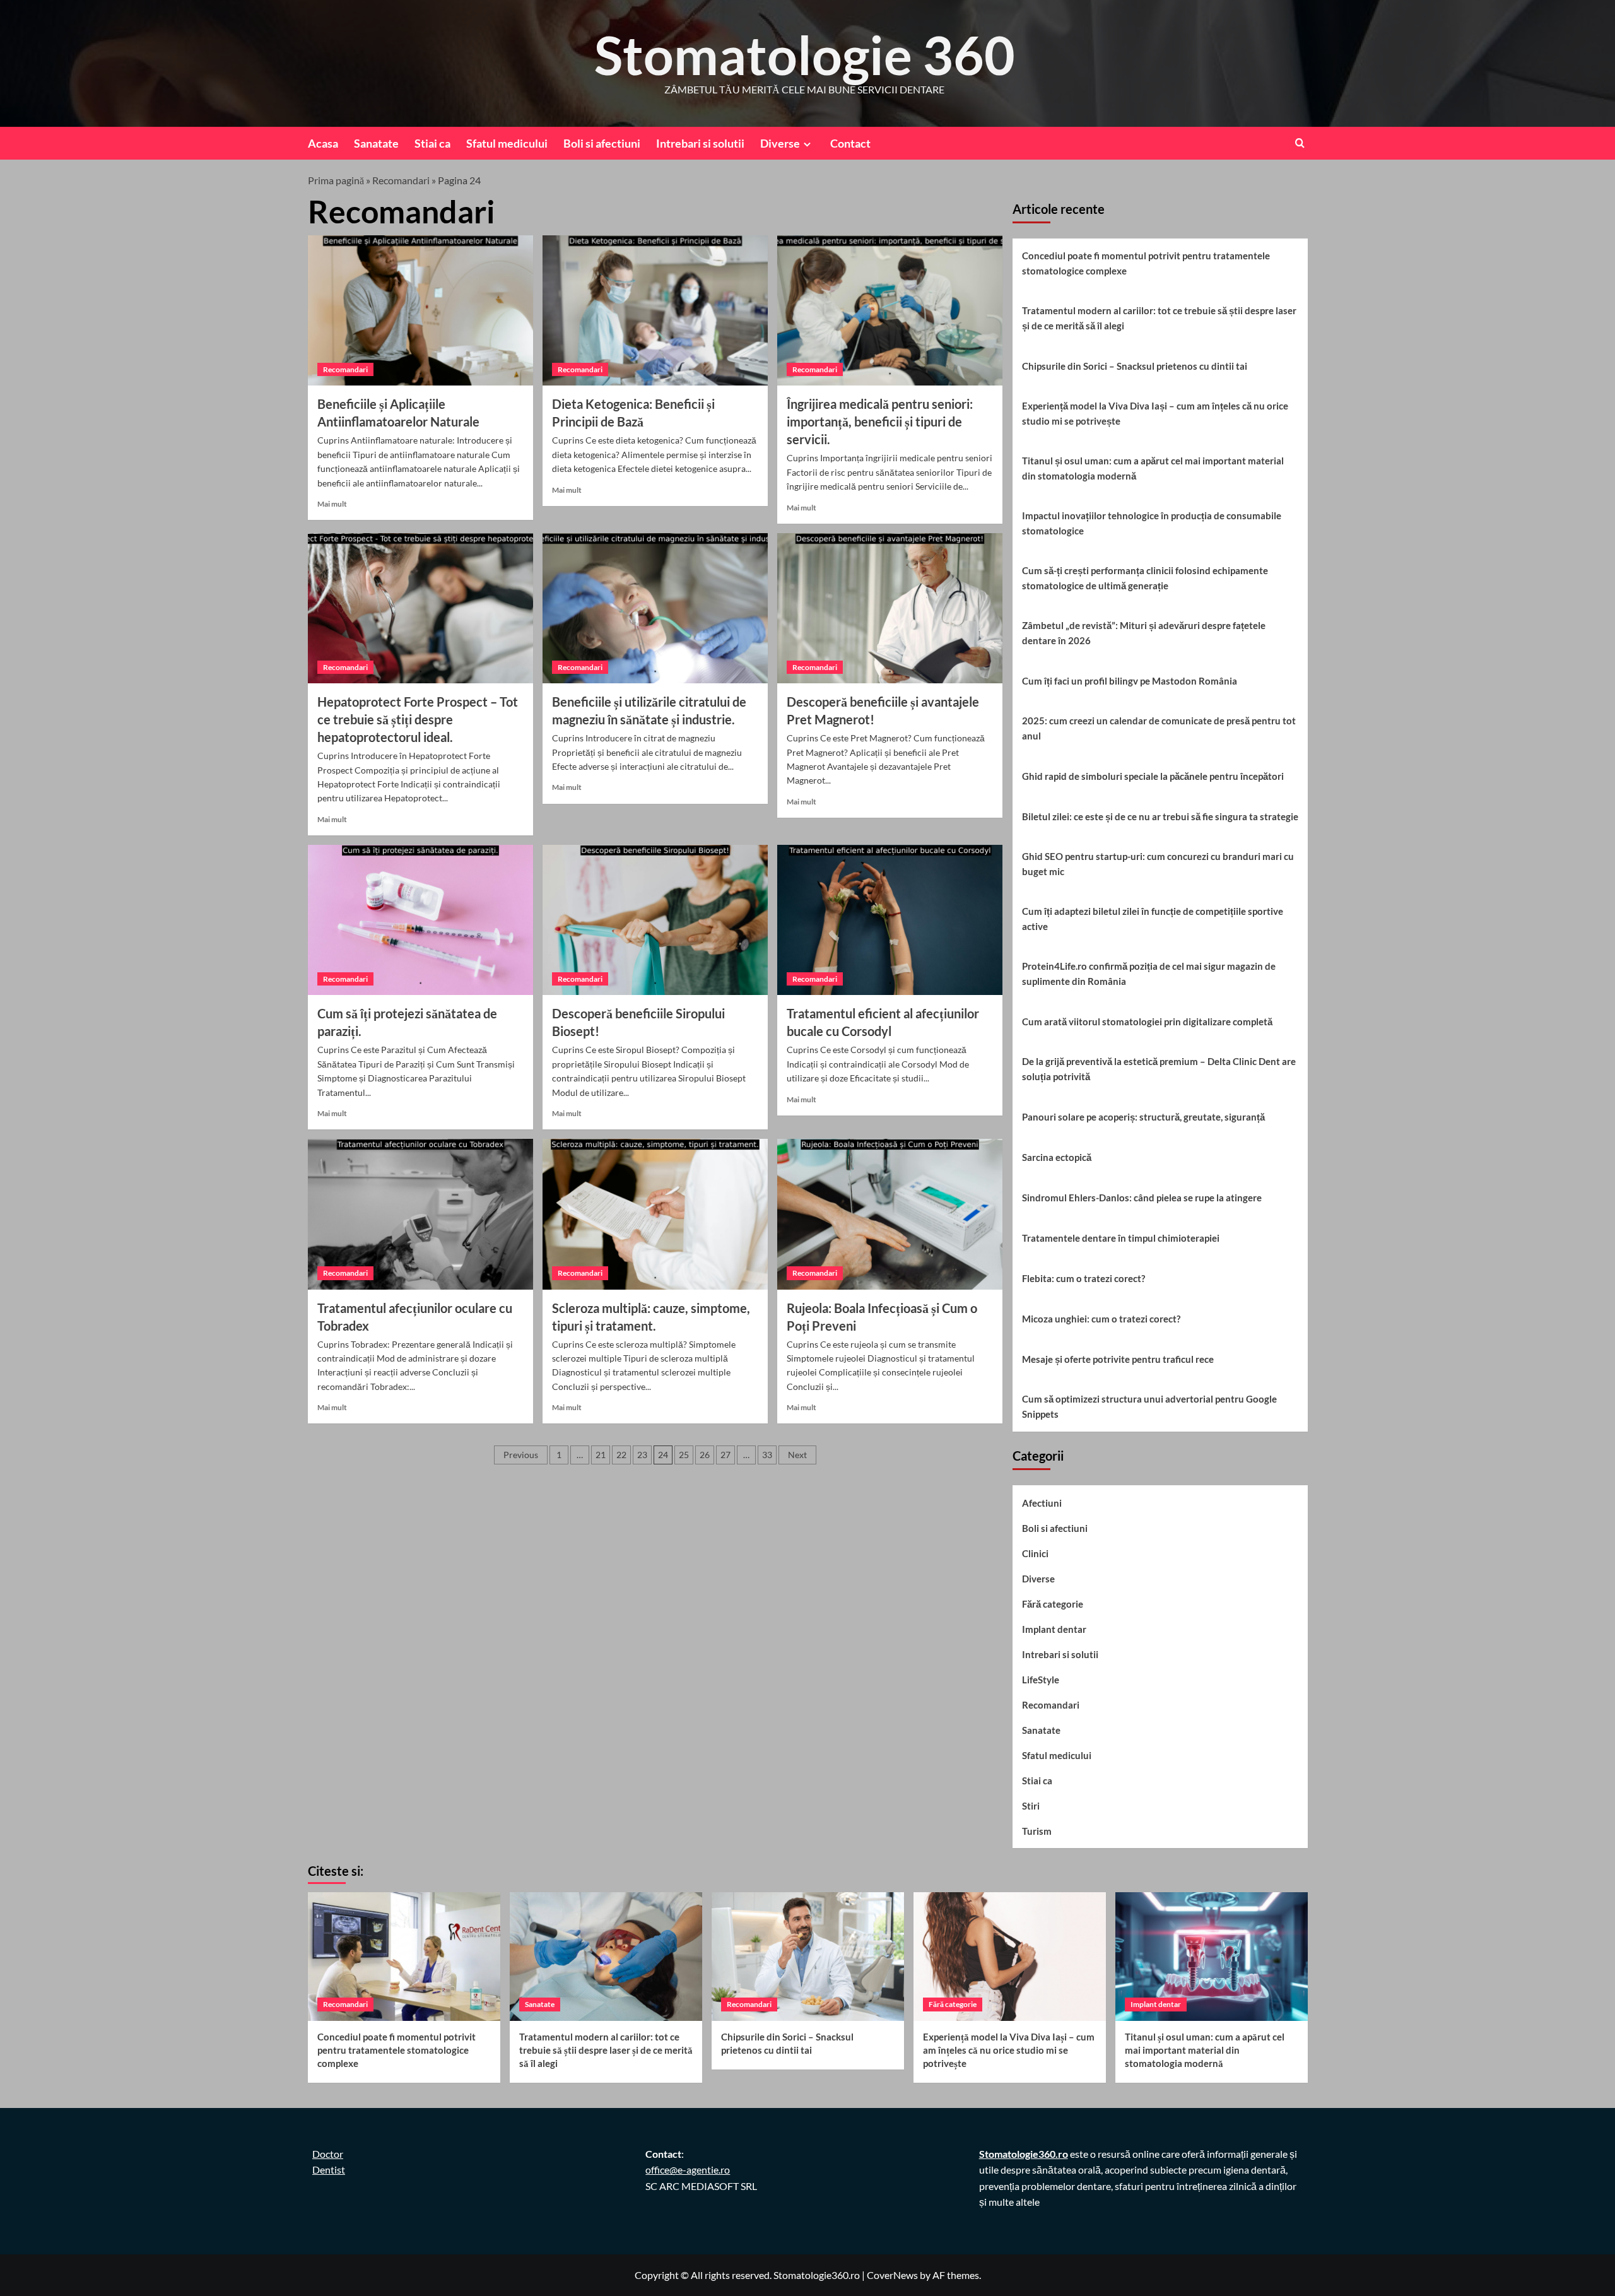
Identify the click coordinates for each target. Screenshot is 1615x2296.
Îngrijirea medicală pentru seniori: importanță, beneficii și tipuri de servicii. (880, 421)
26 (705, 1455)
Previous (521, 1455)
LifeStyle (1041, 1680)
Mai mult (332, 504)
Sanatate (376, 143)
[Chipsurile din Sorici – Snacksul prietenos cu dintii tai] (808, 1956)
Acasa (323, 143)
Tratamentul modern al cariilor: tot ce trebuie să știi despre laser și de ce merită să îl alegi (1159, 318)
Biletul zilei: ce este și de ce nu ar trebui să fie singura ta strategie (1160, 816)
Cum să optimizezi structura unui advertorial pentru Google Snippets (1149, 1406)
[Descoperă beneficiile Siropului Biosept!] (655, 920)
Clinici (1035, 1553)
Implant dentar (1054, 1629)
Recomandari (401, 180)
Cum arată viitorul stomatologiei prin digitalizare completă (1147, 1021)
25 (684, 1455)
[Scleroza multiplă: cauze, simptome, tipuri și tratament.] (655, 1214)
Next (797, 1455)
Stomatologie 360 (805, 55)
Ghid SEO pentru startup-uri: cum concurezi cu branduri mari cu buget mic (1158, 864)
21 (601, 1455)
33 (767, 1455)
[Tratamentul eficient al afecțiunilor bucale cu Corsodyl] (890, 920)
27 (725, 1455)
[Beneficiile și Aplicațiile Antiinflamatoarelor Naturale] (420, 310)
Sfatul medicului (507, 143)
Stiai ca (432, 143)
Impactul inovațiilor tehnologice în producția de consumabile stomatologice (1152, 523)
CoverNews (892, 2275)
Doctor (328, 2154)
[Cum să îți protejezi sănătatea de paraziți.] (420, 920)
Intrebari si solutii (700, 143)
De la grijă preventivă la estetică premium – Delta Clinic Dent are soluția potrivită (1159, 1069)
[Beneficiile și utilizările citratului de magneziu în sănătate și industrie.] (655, 608)
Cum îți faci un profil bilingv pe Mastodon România (1130, 681)
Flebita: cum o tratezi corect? (1084, 1278)
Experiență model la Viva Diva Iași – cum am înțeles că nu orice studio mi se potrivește (1155, 413)
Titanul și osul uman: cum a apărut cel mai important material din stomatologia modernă (1153, 468)
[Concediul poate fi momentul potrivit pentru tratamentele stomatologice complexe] (404, 1956)
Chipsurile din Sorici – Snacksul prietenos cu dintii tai (1135, 366)
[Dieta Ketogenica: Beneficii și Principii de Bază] (655, 310)
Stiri (1031, 1806)
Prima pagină (336, 180)
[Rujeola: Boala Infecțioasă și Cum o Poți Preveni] (890, 1214)
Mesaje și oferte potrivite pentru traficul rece (1118, 1359)
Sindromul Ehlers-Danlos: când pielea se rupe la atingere (1142, 1198)
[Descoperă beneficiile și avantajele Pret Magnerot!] (890, 608)
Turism (1037, 1831)
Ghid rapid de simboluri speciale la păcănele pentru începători (1153, 776)
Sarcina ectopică (1057, 1157)
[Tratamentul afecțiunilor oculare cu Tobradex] (420, 1214)
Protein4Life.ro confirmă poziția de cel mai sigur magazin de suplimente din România (1149, 974)
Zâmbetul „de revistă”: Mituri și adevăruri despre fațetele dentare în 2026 (1144, 633)
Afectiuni (1042, 1503)
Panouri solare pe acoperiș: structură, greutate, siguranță (1143, 1117)
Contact (850, 143)
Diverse (780, 143)
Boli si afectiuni (602, 143)
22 (621, 1455)
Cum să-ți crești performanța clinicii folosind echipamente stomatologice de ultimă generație (1145, 578)
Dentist (329, 2169)
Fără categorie (1053, 1604)
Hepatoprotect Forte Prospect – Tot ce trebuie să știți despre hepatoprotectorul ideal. (418, 719)
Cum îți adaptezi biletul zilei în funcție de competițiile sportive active (1153, 919)
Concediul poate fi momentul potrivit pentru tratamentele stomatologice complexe (1146, 263)
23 (642, 1455)
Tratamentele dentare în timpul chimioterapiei (1121, 1238)
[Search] (1300, 143)
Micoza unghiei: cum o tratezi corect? (1101, 1319)
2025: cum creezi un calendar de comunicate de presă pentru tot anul (1159, 728)
